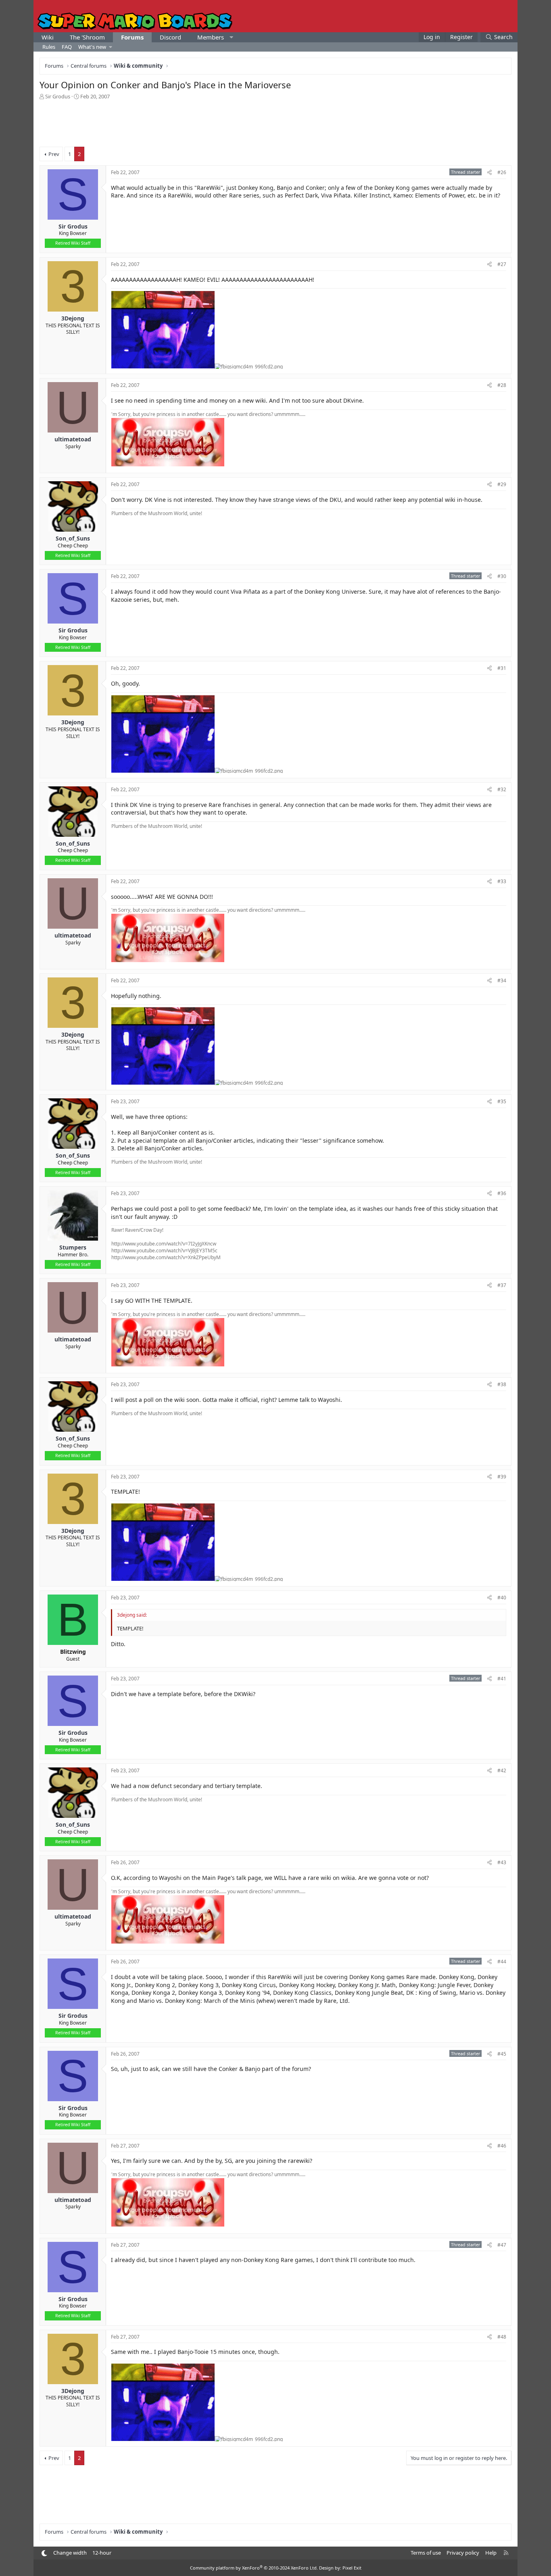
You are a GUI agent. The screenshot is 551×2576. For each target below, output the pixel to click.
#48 (502, 2337)
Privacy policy (463, 2553)
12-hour (102, 2553)
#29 (502, 484)
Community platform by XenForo (254, 2568)
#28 (502, 385)
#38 (502, 1384)
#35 (502, 1101)
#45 (502, 2054)
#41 (502, 1679)
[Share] (489, 173)
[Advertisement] (275, 123)
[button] (231, 37)
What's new (92, 47)
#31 (502, 668)
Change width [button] (70, 2553)
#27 (502, 264)
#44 (502, 1962)
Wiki (48, 37)
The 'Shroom (87, 37)
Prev (54, 154)
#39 (502, 1477)
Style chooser (44, 2553)
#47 (502, 2245)
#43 (502, 1862)
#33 (502, 881)
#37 (502, 1285)
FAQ (67, 47)
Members (211, 37)
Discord (170, 37)
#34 (502, 980)
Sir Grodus (58, 96)
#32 (502, 789)
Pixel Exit (352, 2568)
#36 (502, 1193)
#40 (502, 1598)
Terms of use (426, 2553)
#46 (502, 2146)
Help (491, 2553)
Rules (49, 47)
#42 (502, 1770)
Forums (132, 37)
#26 (502, 172)
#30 (502, 576)
